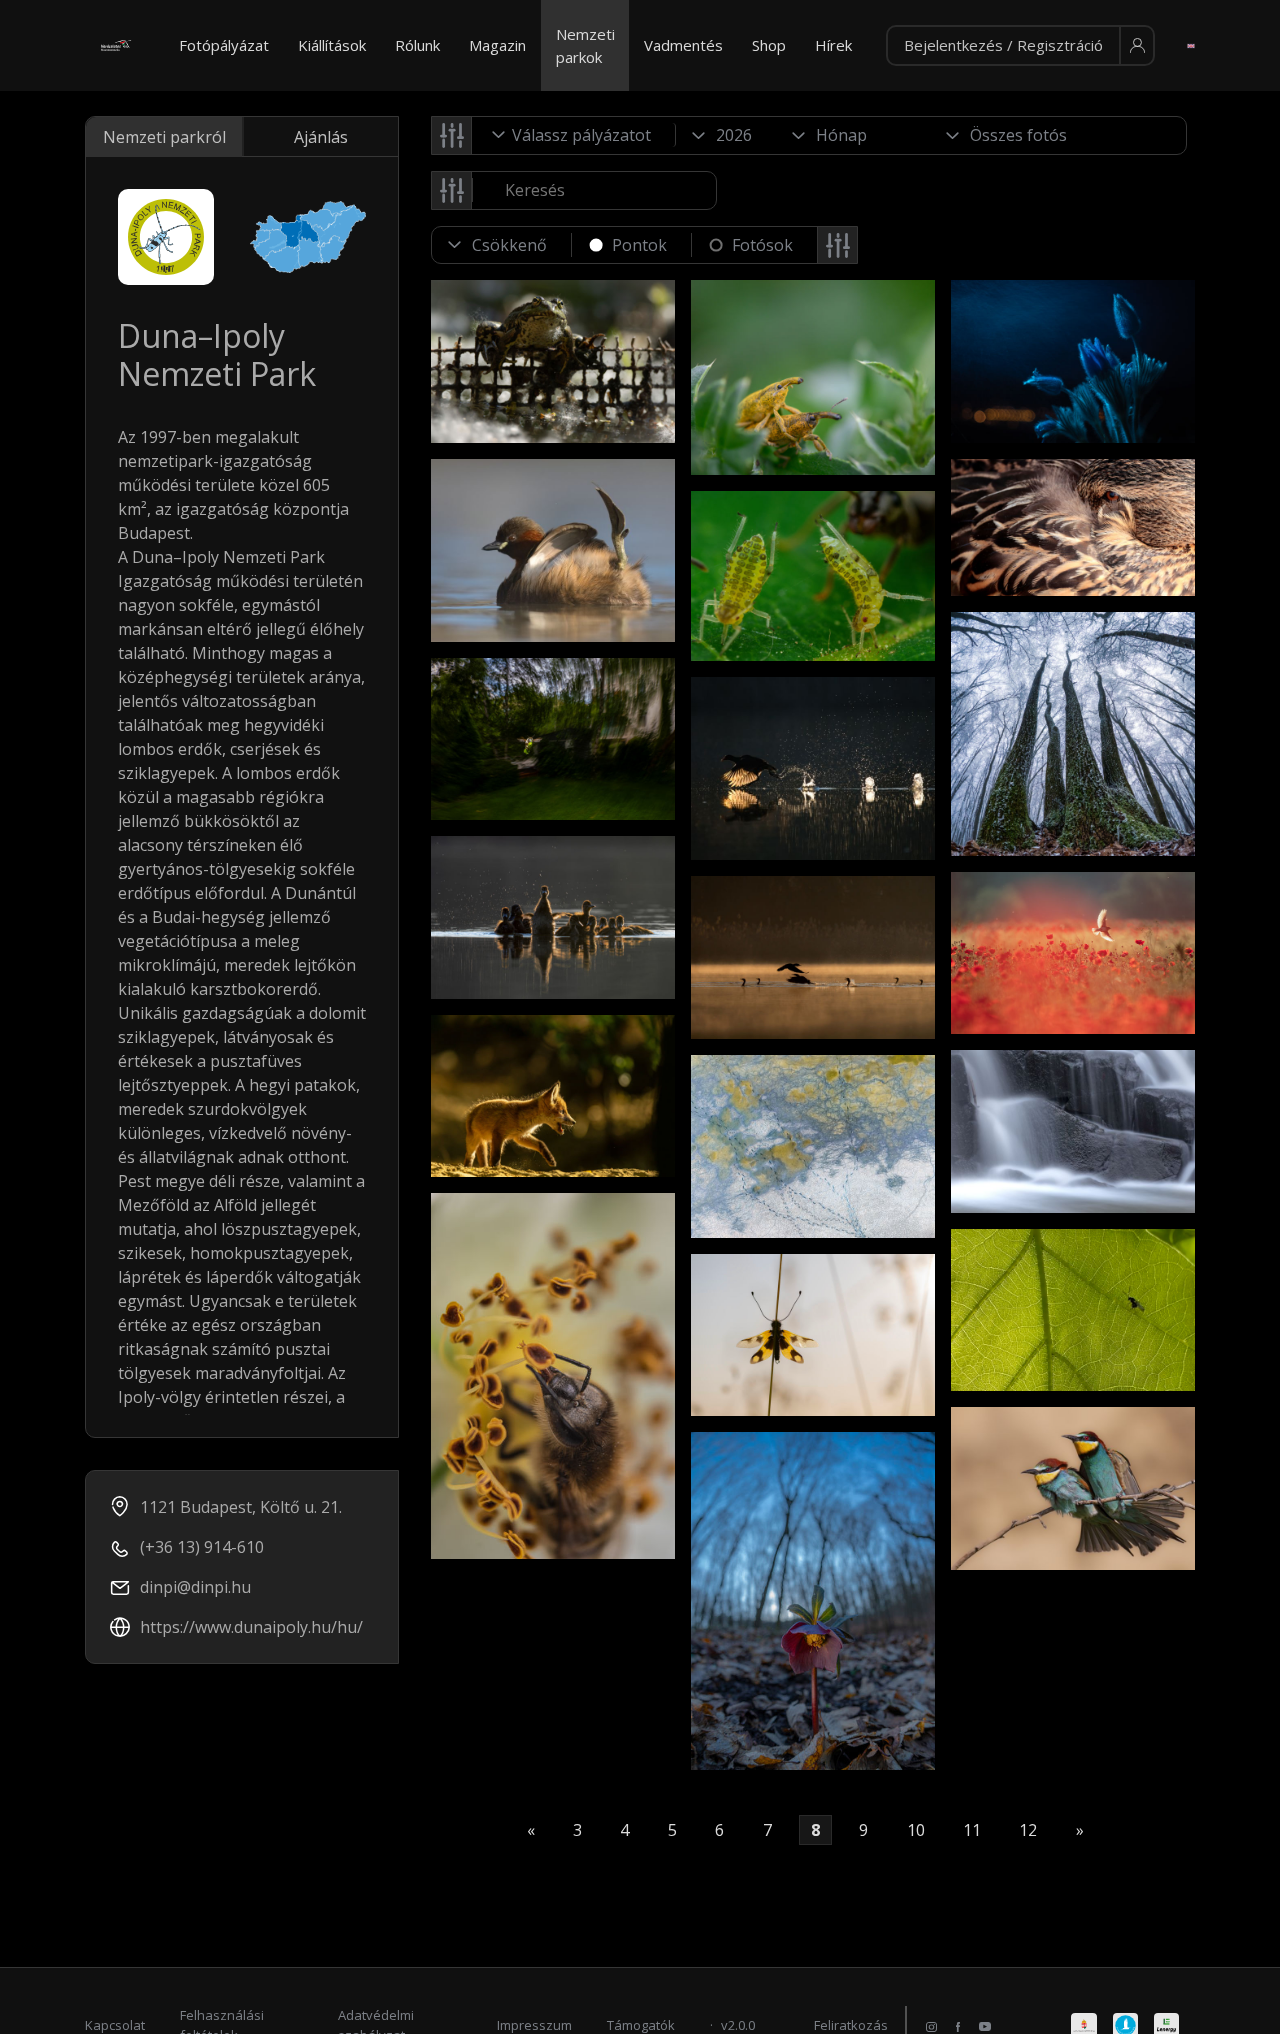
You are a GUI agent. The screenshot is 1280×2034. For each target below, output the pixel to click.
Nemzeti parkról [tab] (164, 137)
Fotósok (762, 245)
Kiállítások (332, 45)
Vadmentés (683, 45)
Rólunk (417, 45)
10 (916, 1830)
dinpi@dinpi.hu (195, 1587)
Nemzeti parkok (585, 45)
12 (1028, 1830)
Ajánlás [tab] (321, 137)
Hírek (833, 45)
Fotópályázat (224, 45)
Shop (769, 45)
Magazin (497, 45)
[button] (1020, 46)
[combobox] (574, 135)
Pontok (639, 245)
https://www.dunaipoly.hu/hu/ (251, 1627)
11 (972, 1830)
